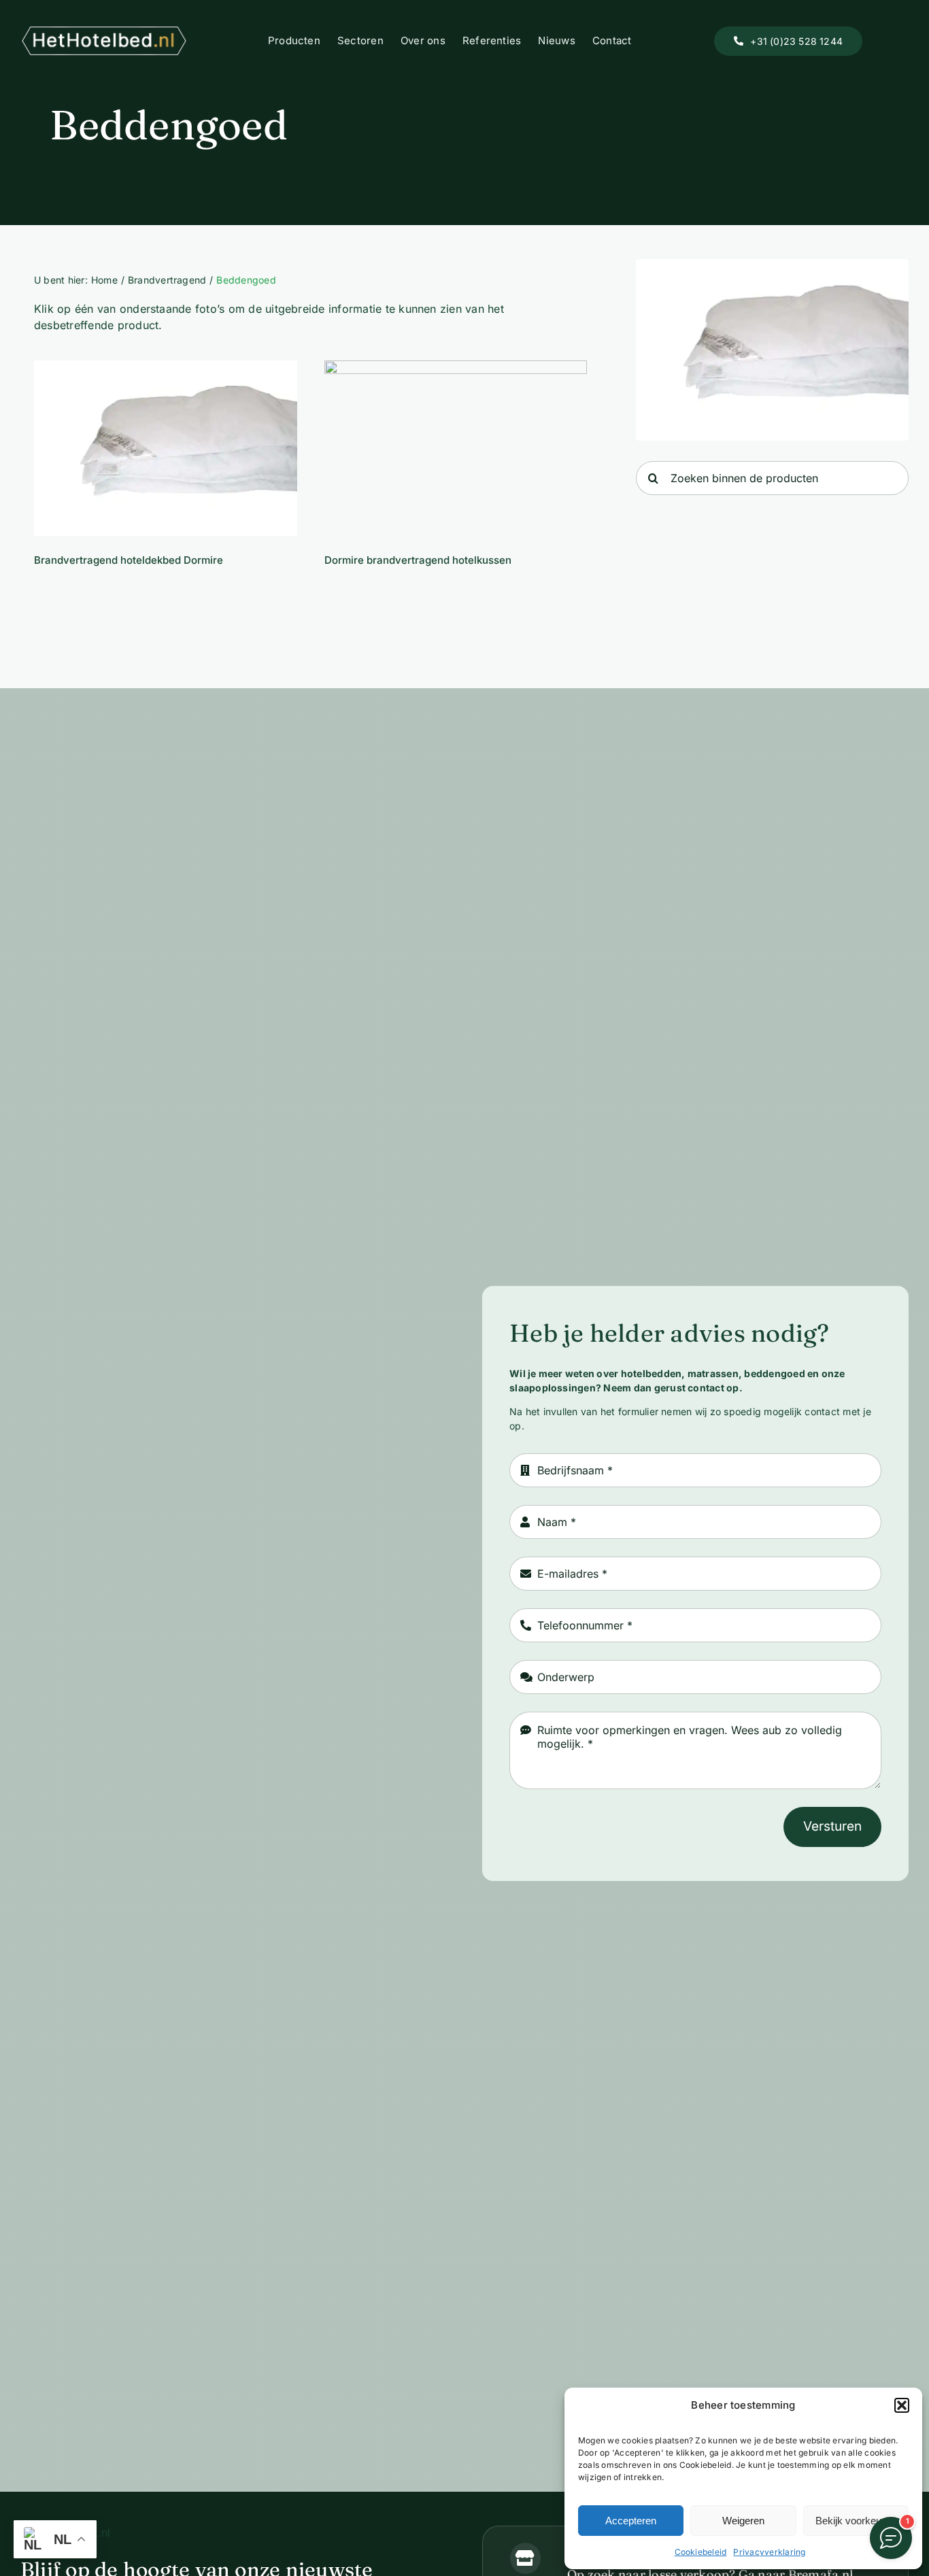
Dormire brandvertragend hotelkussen (456, 448)
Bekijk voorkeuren (856, 2521)
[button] (902, 2405)
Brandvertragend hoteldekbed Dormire (166, 448)
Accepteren (631, 2521)
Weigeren (743, 2521)
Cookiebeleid (701, 2552)
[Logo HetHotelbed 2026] (104, 31)
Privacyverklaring (769, 2552)
